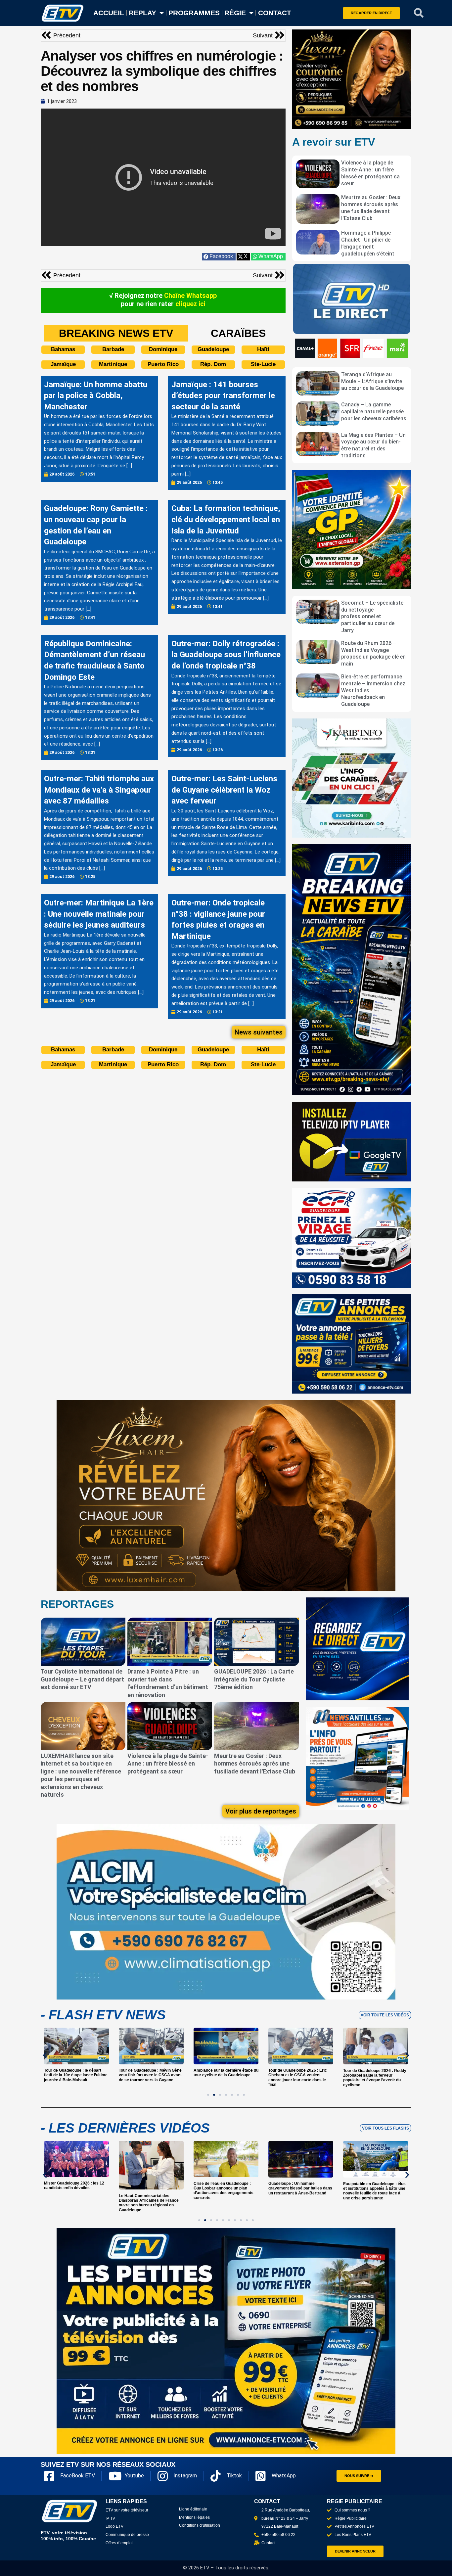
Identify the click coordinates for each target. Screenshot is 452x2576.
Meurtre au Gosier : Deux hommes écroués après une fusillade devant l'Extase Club (371, 208)
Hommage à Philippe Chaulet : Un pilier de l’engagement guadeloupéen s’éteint (368, 243)
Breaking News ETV (116, 333)
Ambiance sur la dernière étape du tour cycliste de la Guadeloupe (151, 2073)
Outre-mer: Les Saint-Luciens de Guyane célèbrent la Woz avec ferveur (224, 790)
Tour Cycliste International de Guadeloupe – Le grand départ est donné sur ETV (82, 1679)
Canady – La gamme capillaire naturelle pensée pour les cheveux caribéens (374, 412)
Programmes (194, 13)
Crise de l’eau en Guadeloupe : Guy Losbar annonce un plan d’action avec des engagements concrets (149, 2191)
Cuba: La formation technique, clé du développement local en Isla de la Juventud (226, 519)
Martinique (113, 364)
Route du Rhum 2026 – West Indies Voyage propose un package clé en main (373, 653)
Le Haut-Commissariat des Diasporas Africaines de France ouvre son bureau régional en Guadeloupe (74, 2203)
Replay (142, 13)
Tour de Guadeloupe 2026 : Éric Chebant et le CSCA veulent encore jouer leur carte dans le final (223, 2078)
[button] (419, 13)
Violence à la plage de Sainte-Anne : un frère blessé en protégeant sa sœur (370, 173)
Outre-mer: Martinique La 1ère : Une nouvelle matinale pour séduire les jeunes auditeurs (99, 914)
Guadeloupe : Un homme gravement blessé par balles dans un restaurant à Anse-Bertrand (226, 2189)
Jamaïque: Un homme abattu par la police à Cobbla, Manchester (96, 396)
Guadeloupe (213, 349)
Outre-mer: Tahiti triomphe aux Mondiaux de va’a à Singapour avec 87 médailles (99, 790)
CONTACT (275, 13)
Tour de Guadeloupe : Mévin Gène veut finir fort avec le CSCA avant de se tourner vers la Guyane (75, 2075)
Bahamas (63, 349)
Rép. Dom (213, 364)
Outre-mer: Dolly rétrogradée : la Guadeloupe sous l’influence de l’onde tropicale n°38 (226, 655)
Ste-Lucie (263, 364)
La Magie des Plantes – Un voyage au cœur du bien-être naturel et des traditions (373, 445)
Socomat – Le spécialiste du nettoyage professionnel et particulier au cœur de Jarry (372, 617)
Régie (235, 13)
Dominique (163, 349)
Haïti (263, 349)
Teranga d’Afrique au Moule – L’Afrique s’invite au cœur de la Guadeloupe (372, 381)
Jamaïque (63, 364)
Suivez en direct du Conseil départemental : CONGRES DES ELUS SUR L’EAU (373, 2189)
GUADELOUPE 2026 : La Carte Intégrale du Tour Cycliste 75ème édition (254, 1679)
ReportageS (77, 1604)
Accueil (109, 13)
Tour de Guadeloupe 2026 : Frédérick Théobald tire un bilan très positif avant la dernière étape (375, 2075)
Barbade (113, 349)
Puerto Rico (163, 364)
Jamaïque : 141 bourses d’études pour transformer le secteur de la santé (223, 396)
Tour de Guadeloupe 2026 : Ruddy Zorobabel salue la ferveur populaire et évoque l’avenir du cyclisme (300, 2078)
